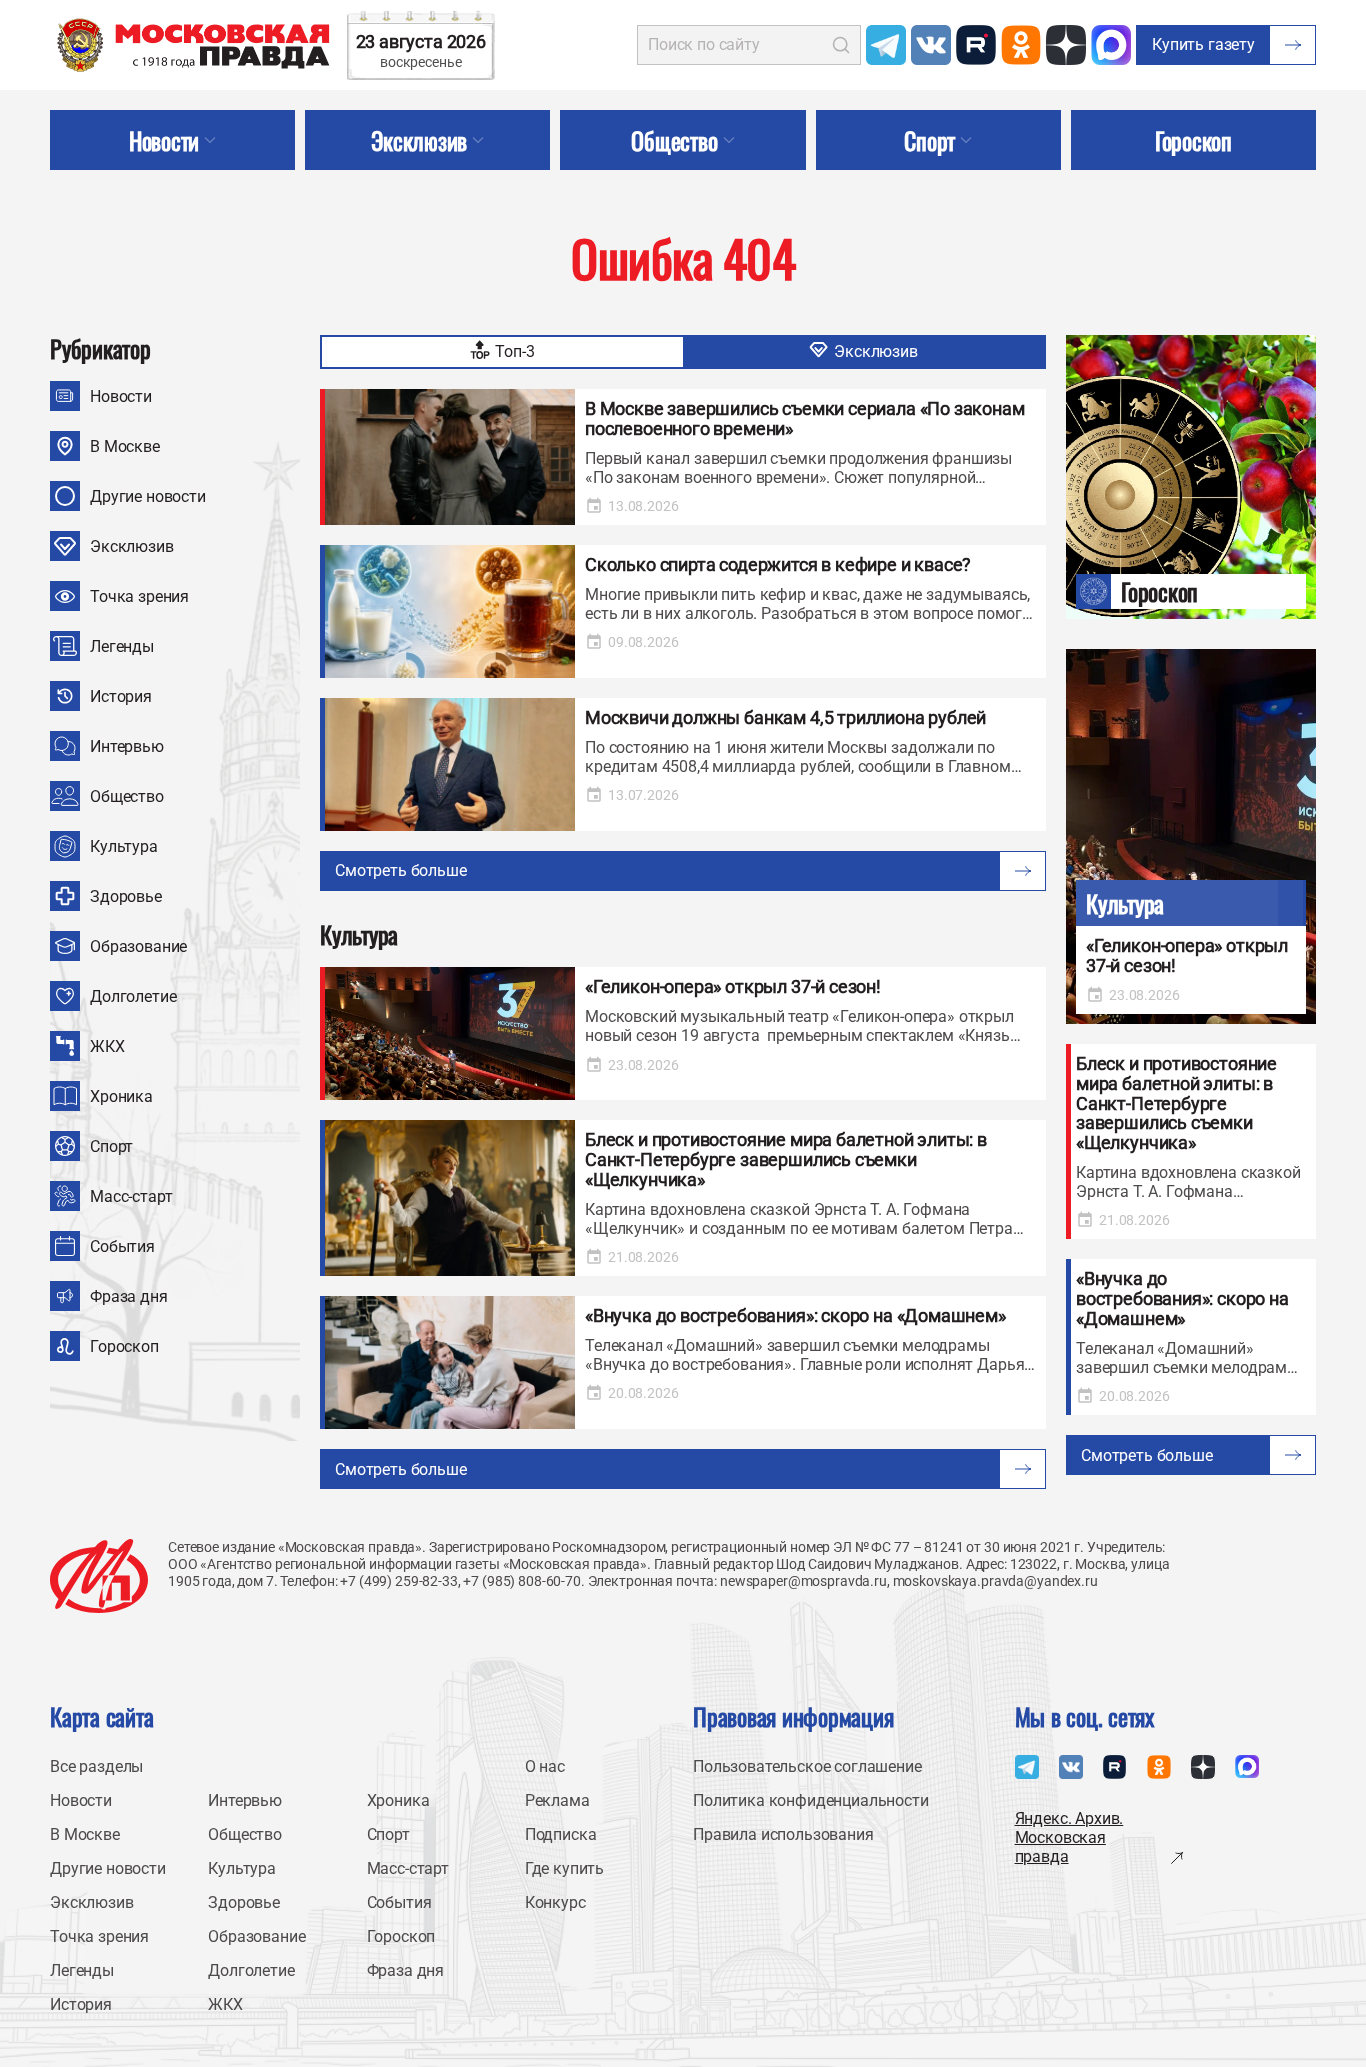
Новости (121, 396)
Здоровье (126, 896)
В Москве (125, 446)
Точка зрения (139, 596)
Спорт (111, 1146)
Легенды (122, 646)
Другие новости (148, 496)
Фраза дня (129, 1296)
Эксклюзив (132, 546)
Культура (124, 846)
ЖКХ (107, 1046)
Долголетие (133, 996)
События (122, 1246)
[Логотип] (99, 1576)
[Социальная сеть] (886, 45)
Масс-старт (131, 1196)
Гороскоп (124, 1346)
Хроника (121, 1096)
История (121, 696)
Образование (138, 946)
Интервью (127, 746)
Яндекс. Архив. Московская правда (1069, 1837)
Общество (127, 796)
